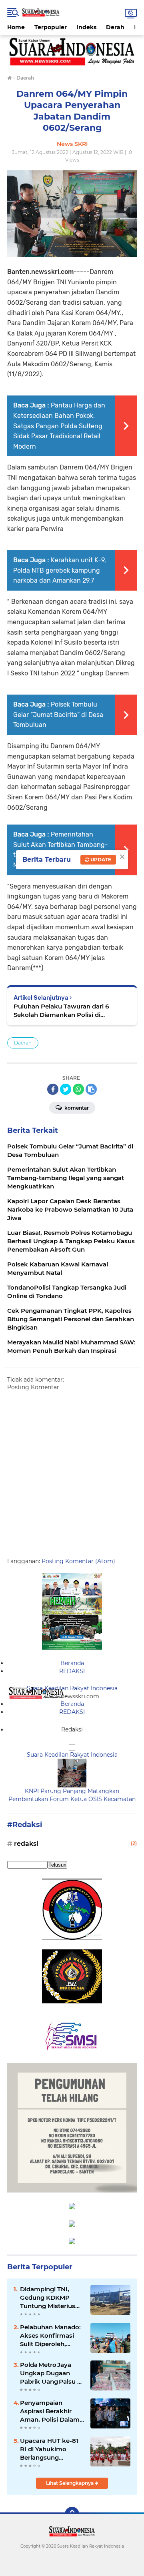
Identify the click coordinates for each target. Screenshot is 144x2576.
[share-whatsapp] (78, 1089)
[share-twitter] (66, 1089)
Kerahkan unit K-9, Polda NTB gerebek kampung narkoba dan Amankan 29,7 (60, 570)
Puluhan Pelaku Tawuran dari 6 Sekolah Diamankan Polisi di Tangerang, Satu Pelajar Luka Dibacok (72, 1011)
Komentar (76, 1108)
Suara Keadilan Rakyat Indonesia (72, 1688)
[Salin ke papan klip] (91, 1089)
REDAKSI (72, 1671)
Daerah (23, 1043)
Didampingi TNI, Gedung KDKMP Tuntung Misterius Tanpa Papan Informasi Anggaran (51, 2298)
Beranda (72, 1663)
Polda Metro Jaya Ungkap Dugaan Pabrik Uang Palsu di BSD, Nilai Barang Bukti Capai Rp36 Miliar (51, 2373)
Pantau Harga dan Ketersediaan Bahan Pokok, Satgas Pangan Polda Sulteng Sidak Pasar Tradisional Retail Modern (59, 426)
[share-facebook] (53, 1089)
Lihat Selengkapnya (70, 2483)
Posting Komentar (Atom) (78, 1561)
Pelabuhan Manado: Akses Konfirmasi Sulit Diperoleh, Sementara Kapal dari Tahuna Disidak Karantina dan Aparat (50, 2336)
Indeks (86, 27)
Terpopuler (51, 27)
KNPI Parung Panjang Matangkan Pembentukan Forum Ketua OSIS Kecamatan (72, 1795)
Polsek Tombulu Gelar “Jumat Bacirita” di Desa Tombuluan (58, 715)
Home (16, 27)
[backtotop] (72, 2514)
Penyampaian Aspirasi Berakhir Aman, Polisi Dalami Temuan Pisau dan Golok (51, 2411)
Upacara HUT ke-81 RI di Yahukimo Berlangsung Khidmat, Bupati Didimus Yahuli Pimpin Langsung (49, 2449)
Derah (115, 27)
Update (100, 860)
